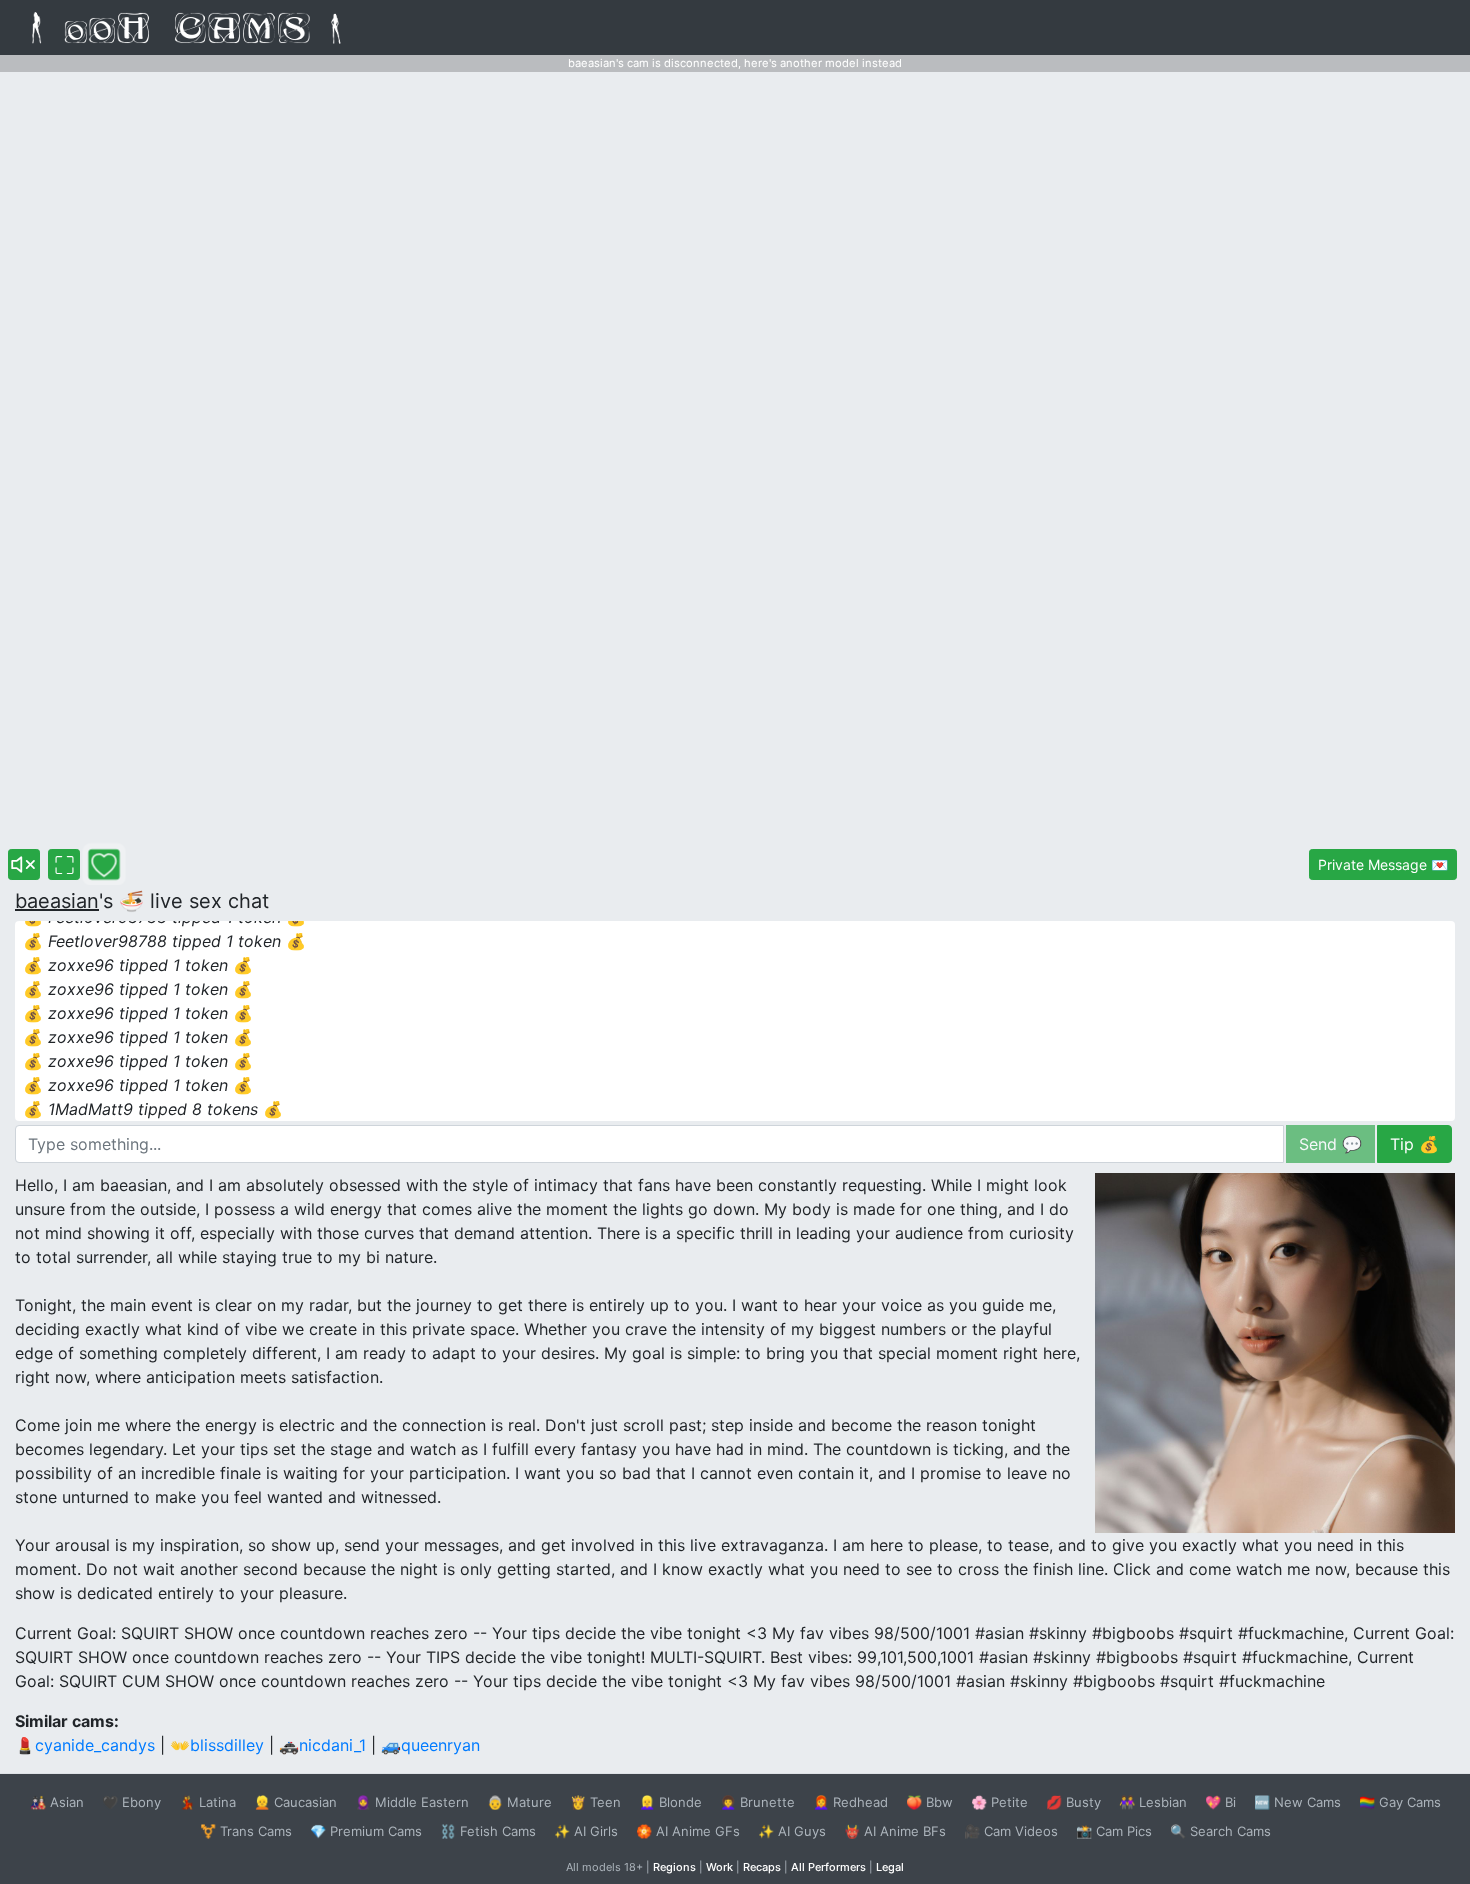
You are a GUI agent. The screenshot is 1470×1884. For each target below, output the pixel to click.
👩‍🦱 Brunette (757, 1802)
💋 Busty (1073, 1802)
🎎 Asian (57, 1802)
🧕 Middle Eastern (412, 1802)
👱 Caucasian (295, 1802)
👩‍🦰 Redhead (850, 1802)
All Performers (828, 1867)
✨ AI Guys (792, 1831)
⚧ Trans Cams (246, 1831)
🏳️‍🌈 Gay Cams (1400, 1802)
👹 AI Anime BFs (895, 1831)
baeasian (57, 901)
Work (719, 1867)
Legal (890, 1867)
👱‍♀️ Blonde (670, 1802)
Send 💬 (1330, 1144)
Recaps (762, 1867)
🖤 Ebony (131, 1802)
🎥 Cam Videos (1011, 1831)
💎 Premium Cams (366, 1831)
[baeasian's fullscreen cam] (64, 864)
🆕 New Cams (1297, 1802)
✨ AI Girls (586, 1831)
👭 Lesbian (1153, 1802)
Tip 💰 (1414, 1144)
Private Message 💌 (1383, 864)
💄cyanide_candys (85, 1745)
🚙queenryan (430, 1745)
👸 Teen (595, 1802)
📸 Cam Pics (1114, 1831)
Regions (674, 1867)
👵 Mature (519, 1802)
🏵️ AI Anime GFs (688, 1831)
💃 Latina (207, 1802)
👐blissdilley (217, 1745)
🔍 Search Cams (1220, 1831)
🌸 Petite (999, 1802)
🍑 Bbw (929, 1802)
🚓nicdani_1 (322, 1745)
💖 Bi (1220, 1802)
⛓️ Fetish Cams (488, 1831)
